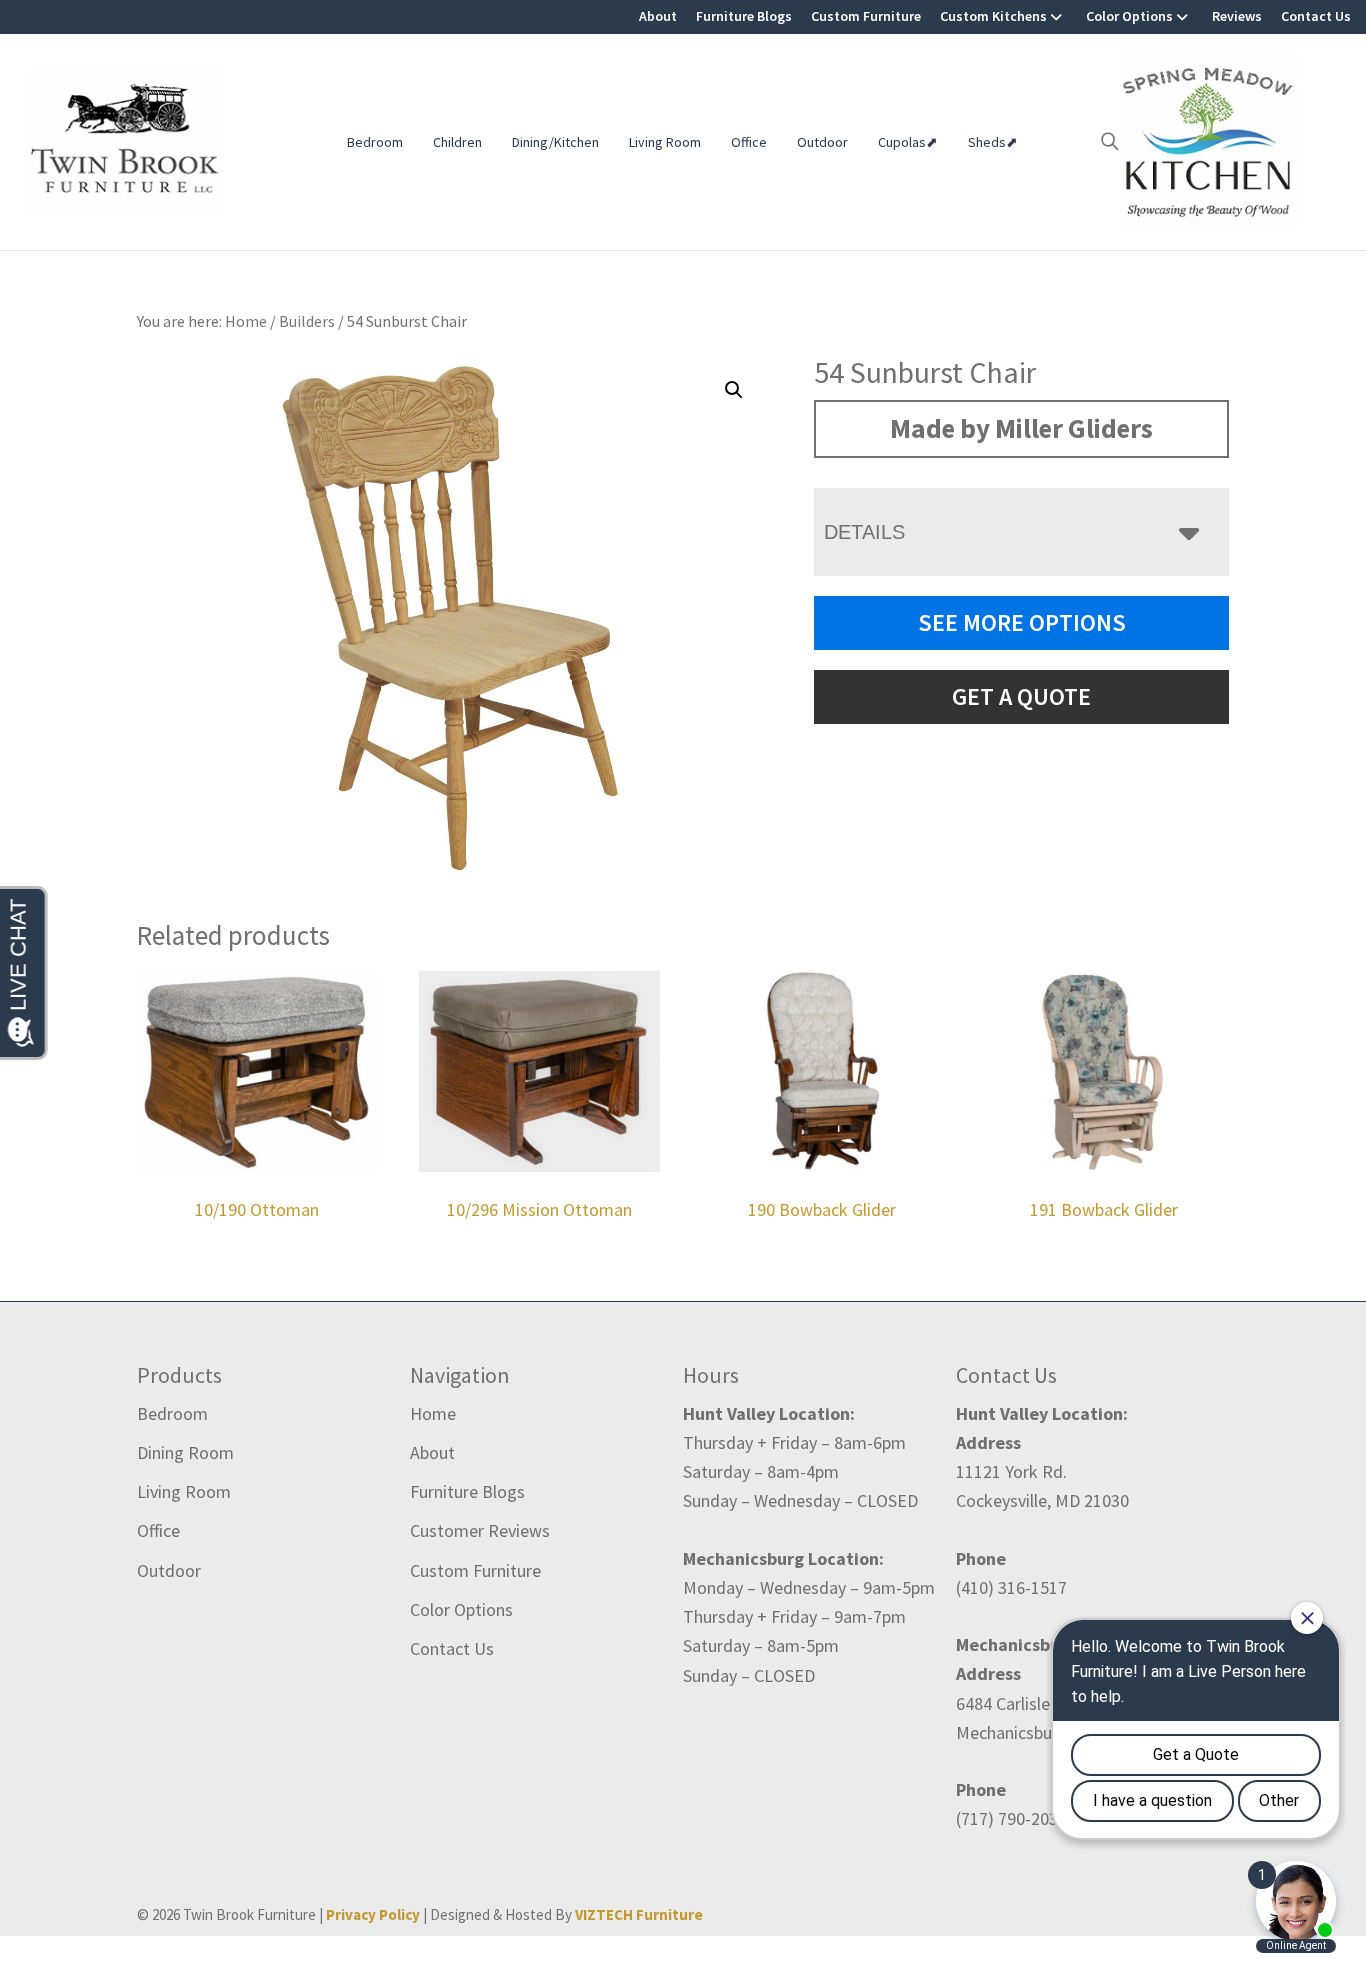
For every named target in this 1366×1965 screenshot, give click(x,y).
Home (433, 1413)
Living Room (665, 142)
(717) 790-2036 (1011, 1818)
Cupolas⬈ (908, 142)
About (658, 16)
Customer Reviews (480, 1530)
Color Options (1129, 16)
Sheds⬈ (993, 142)
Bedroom (375, 142)
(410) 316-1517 (1011, 1587)
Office (749, 142)
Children (457, 142)
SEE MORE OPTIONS (1022, 622)
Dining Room (185, 1452)
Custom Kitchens (993, 16)
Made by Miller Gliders (1021, 428)
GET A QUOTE (1021, 696)
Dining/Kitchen (555, 142)
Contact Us (1316, 16)
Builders (307, 321)
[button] (734, 390)
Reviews (1237, 16)
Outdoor (822, 142)
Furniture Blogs (744, 16)
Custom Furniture (866, 16)
